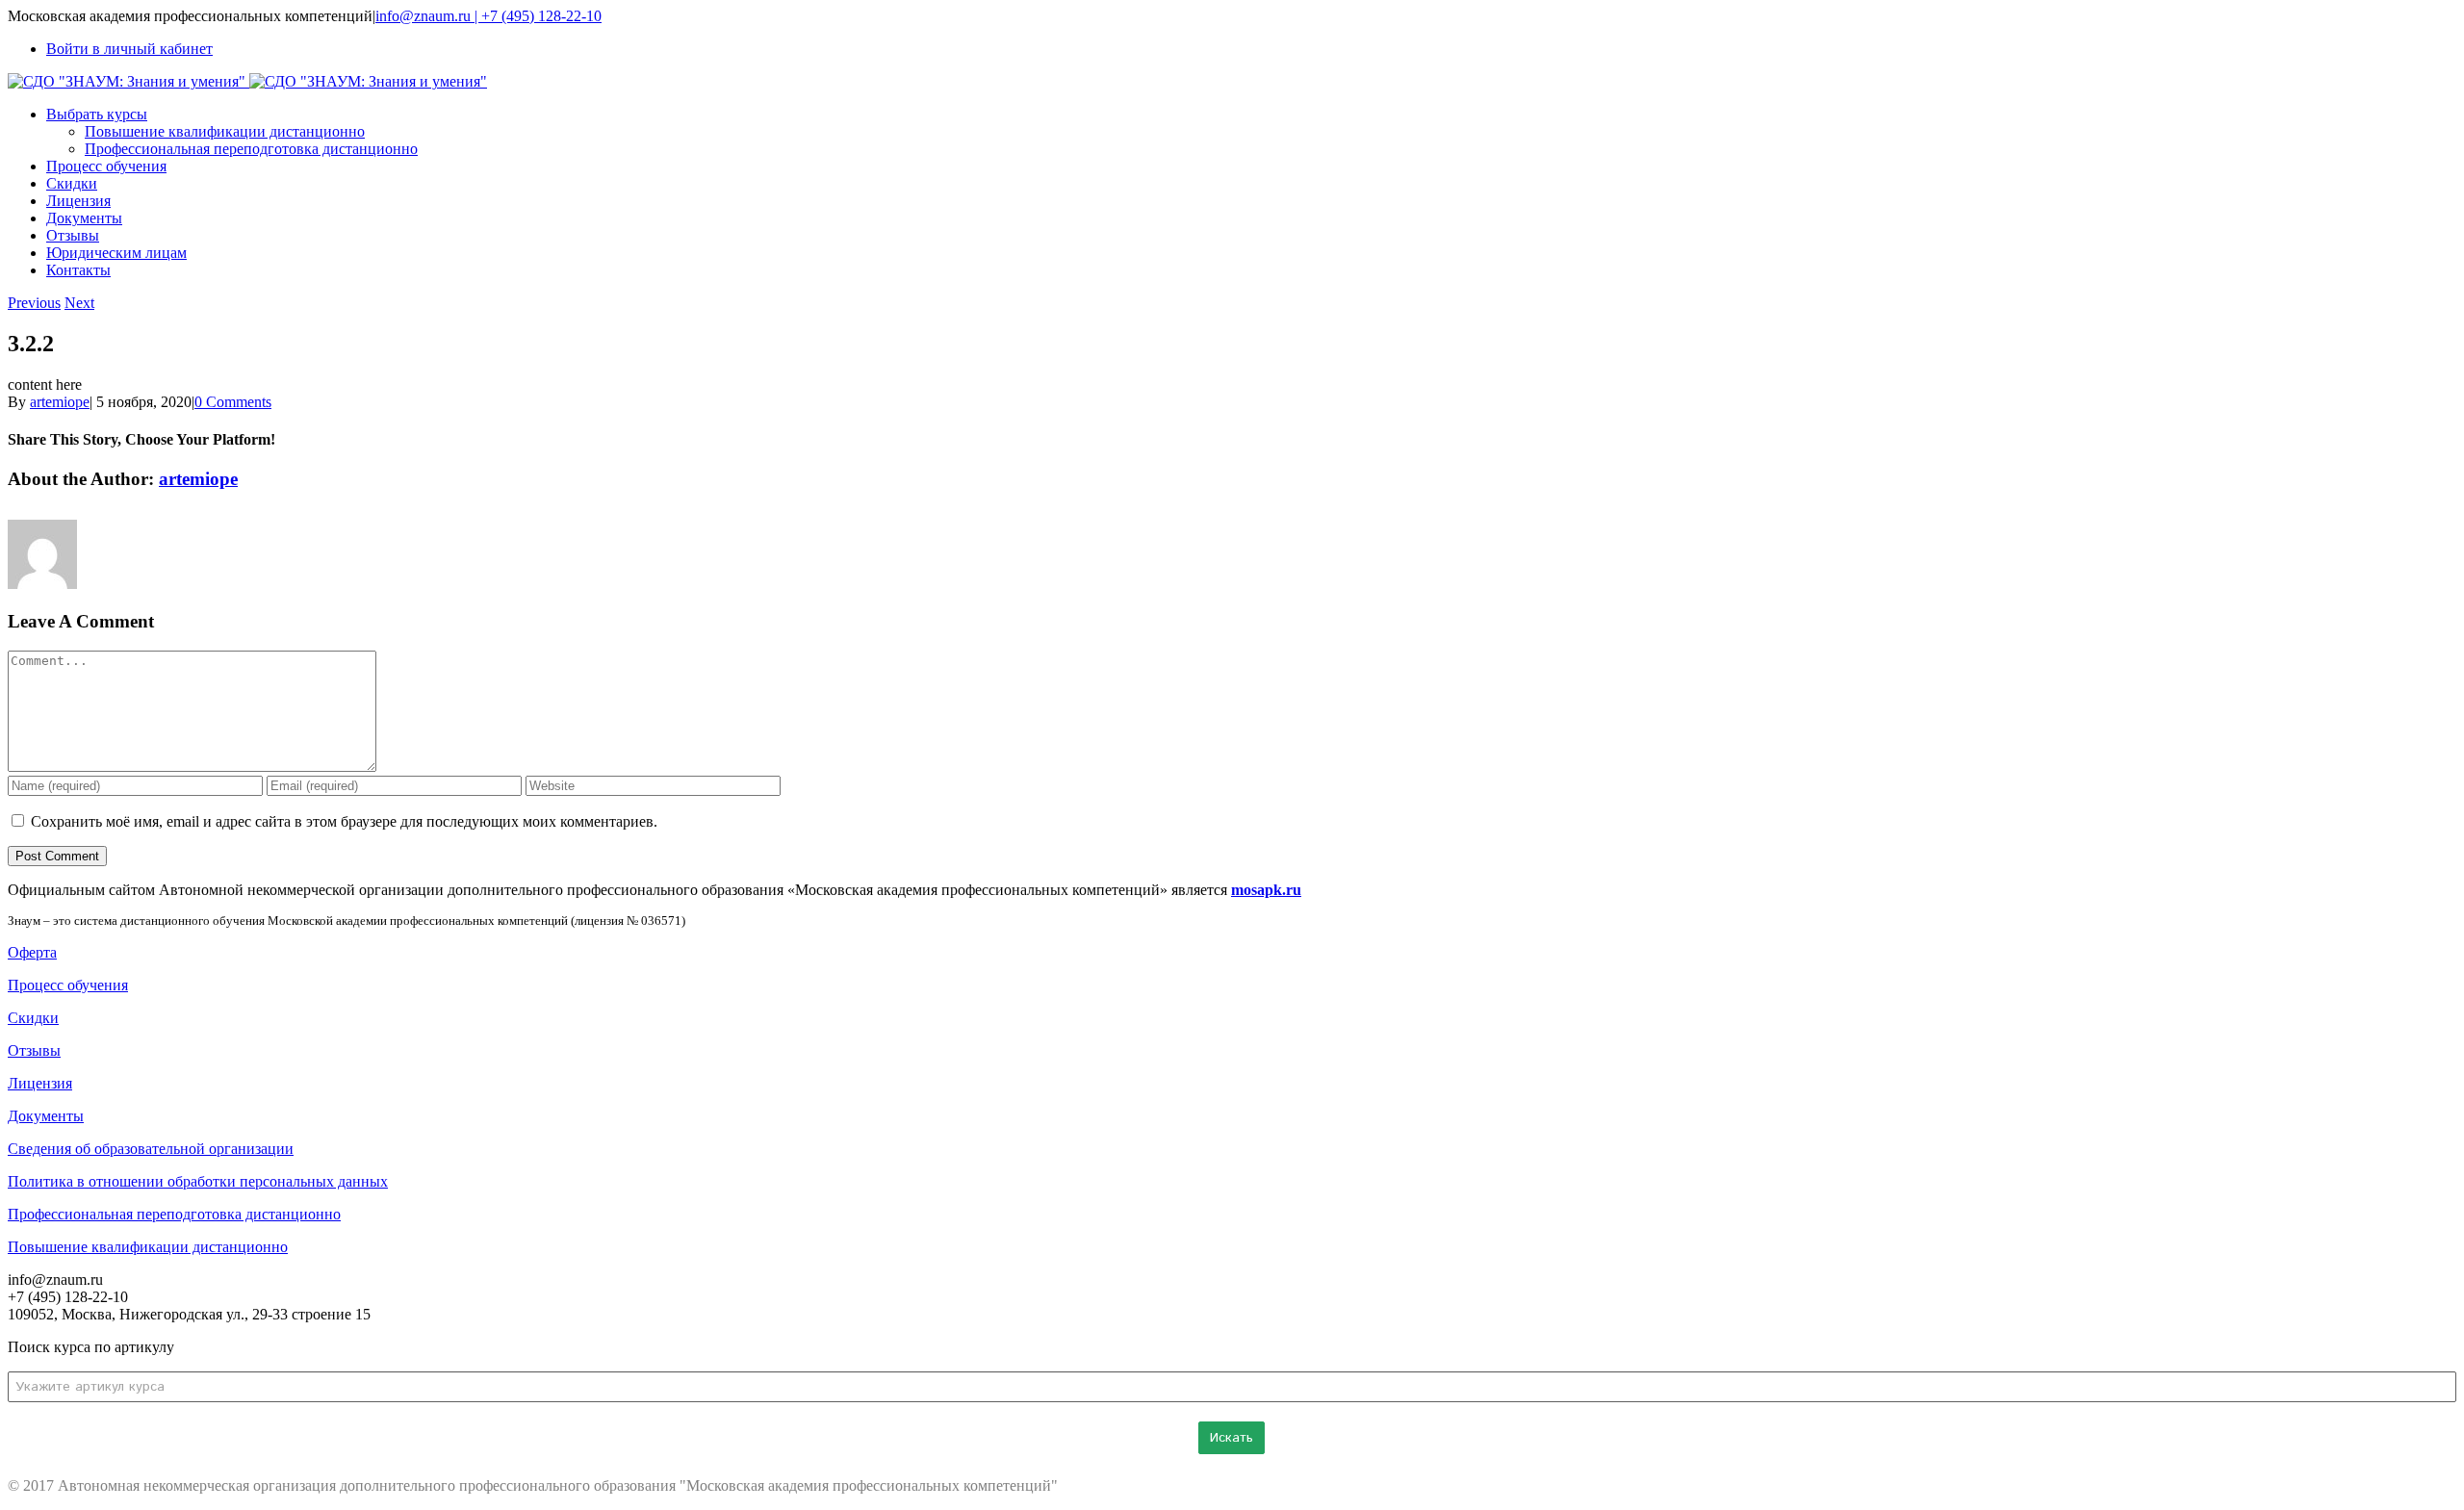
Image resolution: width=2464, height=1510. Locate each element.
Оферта (32, 952)
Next (79, 303)
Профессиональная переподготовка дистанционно (174, 1214)
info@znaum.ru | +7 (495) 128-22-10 (488, 16)
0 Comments (233, 402)
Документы (46, 1116)
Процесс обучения (68, 985)
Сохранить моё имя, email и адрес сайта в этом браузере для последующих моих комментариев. (344, 821)
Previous (34, 303)
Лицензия (40, 1083)
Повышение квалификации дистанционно (148, 1247)
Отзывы (34, 1050)
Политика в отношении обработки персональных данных (198, 1181)
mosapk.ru (1266, 890)
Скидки (33, 1018)
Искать (1232, 1438)
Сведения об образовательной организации (151, 1149)
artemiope (60, 402)
